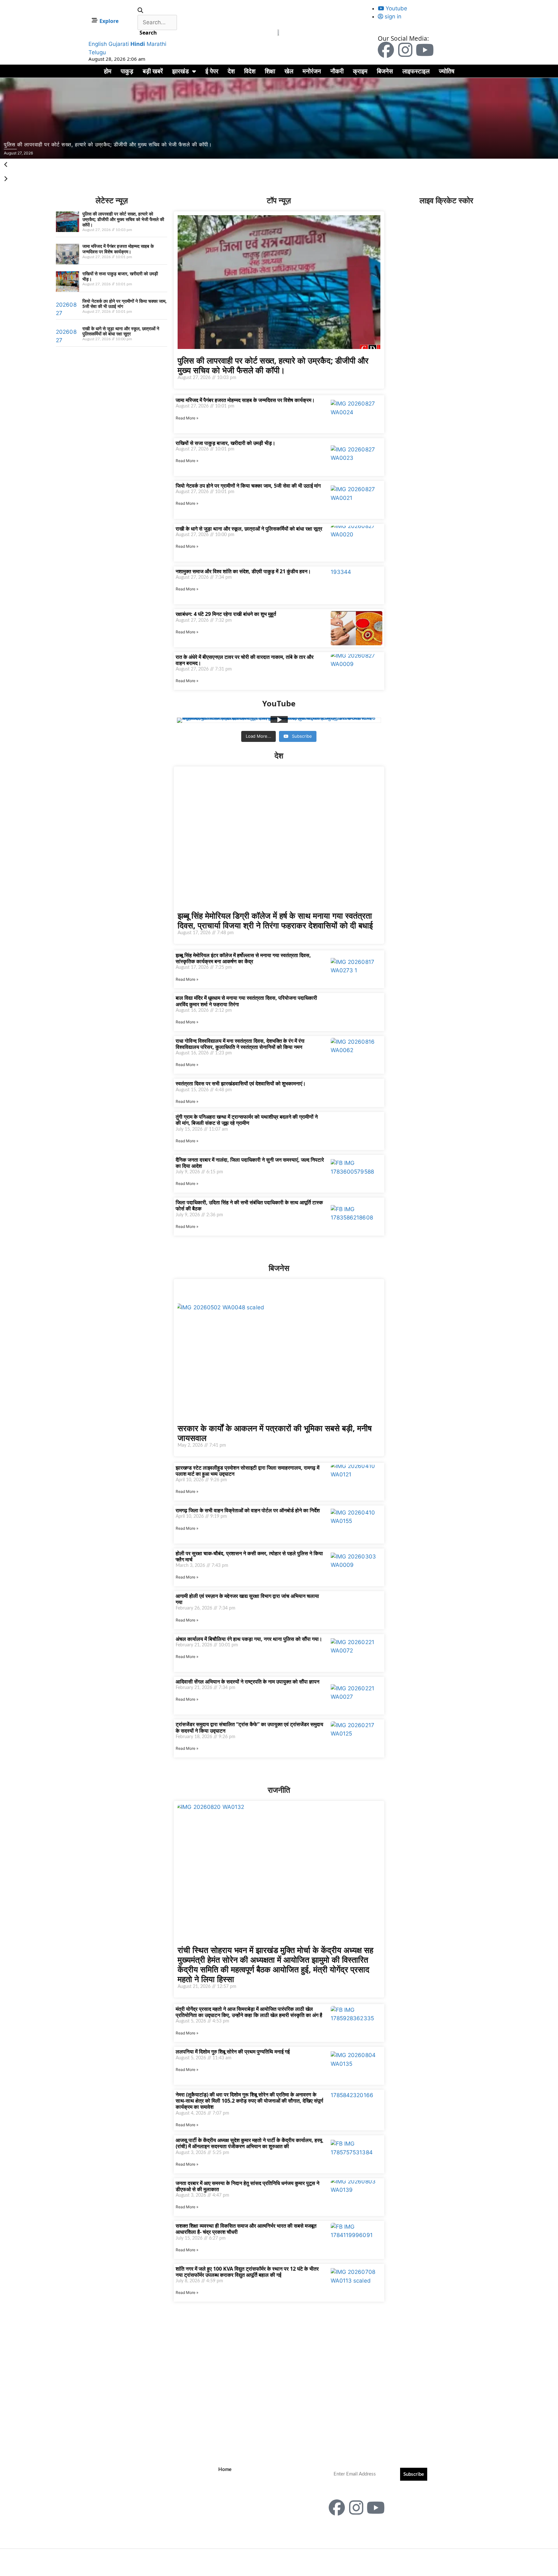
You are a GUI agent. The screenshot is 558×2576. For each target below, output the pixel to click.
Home (225, 2470)
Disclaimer (230, 2499)
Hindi (138, 44)
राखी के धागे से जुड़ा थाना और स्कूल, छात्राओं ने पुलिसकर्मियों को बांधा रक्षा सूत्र (121, 331)
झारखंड (181, 71)
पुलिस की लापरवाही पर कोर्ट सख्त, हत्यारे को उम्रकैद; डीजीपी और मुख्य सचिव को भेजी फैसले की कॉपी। (123, 219)
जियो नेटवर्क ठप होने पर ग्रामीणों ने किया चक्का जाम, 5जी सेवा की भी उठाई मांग (124, 304)
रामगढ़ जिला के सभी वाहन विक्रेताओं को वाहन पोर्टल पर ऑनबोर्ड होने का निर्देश (248, 1510)
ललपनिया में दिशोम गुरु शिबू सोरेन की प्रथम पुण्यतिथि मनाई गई (233, 2052)
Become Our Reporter (242, 2518)
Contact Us (230, 2479)
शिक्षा (270, 71)
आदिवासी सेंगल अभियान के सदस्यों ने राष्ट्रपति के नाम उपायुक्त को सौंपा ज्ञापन (248, 1682)
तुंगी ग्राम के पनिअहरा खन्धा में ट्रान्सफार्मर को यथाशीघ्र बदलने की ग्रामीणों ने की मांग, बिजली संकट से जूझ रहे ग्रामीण (247, 1120)
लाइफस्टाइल (416, 71)
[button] (157, 11)
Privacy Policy (234, 2508)
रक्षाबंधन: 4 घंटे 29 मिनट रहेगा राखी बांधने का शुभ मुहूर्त (226, 614)
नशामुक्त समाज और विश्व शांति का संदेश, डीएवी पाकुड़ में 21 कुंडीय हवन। (243, 571)
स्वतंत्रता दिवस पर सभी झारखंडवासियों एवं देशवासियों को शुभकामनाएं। (241, 1083)
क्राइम (360, 71)
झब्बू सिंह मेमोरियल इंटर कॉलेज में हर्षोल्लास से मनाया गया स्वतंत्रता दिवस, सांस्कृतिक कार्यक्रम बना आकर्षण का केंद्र (243, 958)
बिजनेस (385, 71)
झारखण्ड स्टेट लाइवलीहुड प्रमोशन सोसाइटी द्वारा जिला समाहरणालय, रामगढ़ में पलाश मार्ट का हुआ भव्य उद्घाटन (248, 1471)
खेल (289, 71)
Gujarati (119, 44)
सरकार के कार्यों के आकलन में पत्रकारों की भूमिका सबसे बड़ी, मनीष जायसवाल (275, 1433)
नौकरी (337, 71)
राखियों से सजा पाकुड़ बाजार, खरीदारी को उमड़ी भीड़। (120, 276)
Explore (109, 21)
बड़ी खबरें (153, 71)
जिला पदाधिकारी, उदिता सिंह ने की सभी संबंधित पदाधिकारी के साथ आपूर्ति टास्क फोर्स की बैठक (249, 1205)
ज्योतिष (447, 71)
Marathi (156, 44)
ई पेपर (212, 71)
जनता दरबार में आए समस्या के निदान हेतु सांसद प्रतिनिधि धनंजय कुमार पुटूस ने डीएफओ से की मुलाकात (248, 2186)
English (98, 44)
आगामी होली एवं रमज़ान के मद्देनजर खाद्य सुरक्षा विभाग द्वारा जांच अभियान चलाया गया (247, 1599)
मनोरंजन (312, 71)
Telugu (97, 52)
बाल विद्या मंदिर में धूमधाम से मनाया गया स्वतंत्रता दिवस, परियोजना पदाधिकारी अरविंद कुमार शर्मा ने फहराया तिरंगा (246, 1001)
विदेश (250, 71)
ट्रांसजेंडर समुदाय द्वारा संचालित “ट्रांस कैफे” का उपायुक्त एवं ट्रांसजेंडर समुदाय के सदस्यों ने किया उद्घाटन (249, 1727)
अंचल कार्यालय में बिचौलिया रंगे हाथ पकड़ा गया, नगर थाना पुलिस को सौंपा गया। (249, 1639)
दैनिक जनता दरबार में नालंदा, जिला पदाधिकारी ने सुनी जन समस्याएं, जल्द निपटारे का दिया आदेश (250, 1163)
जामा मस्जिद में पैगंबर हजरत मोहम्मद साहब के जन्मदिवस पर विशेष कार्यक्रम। (118, 249)
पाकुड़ (127, 71)
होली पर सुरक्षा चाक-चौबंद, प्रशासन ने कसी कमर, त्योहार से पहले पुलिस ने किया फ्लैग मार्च (249, 1556)
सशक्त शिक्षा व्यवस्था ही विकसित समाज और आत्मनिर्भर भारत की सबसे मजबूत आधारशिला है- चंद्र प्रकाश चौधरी (246, 2229)
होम (108, 71)
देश (231, 71)
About (225, 2489)
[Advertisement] (28, 293)
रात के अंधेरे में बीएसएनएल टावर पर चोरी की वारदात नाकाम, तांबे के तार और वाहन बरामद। (245, 660)
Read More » (187, 418)
